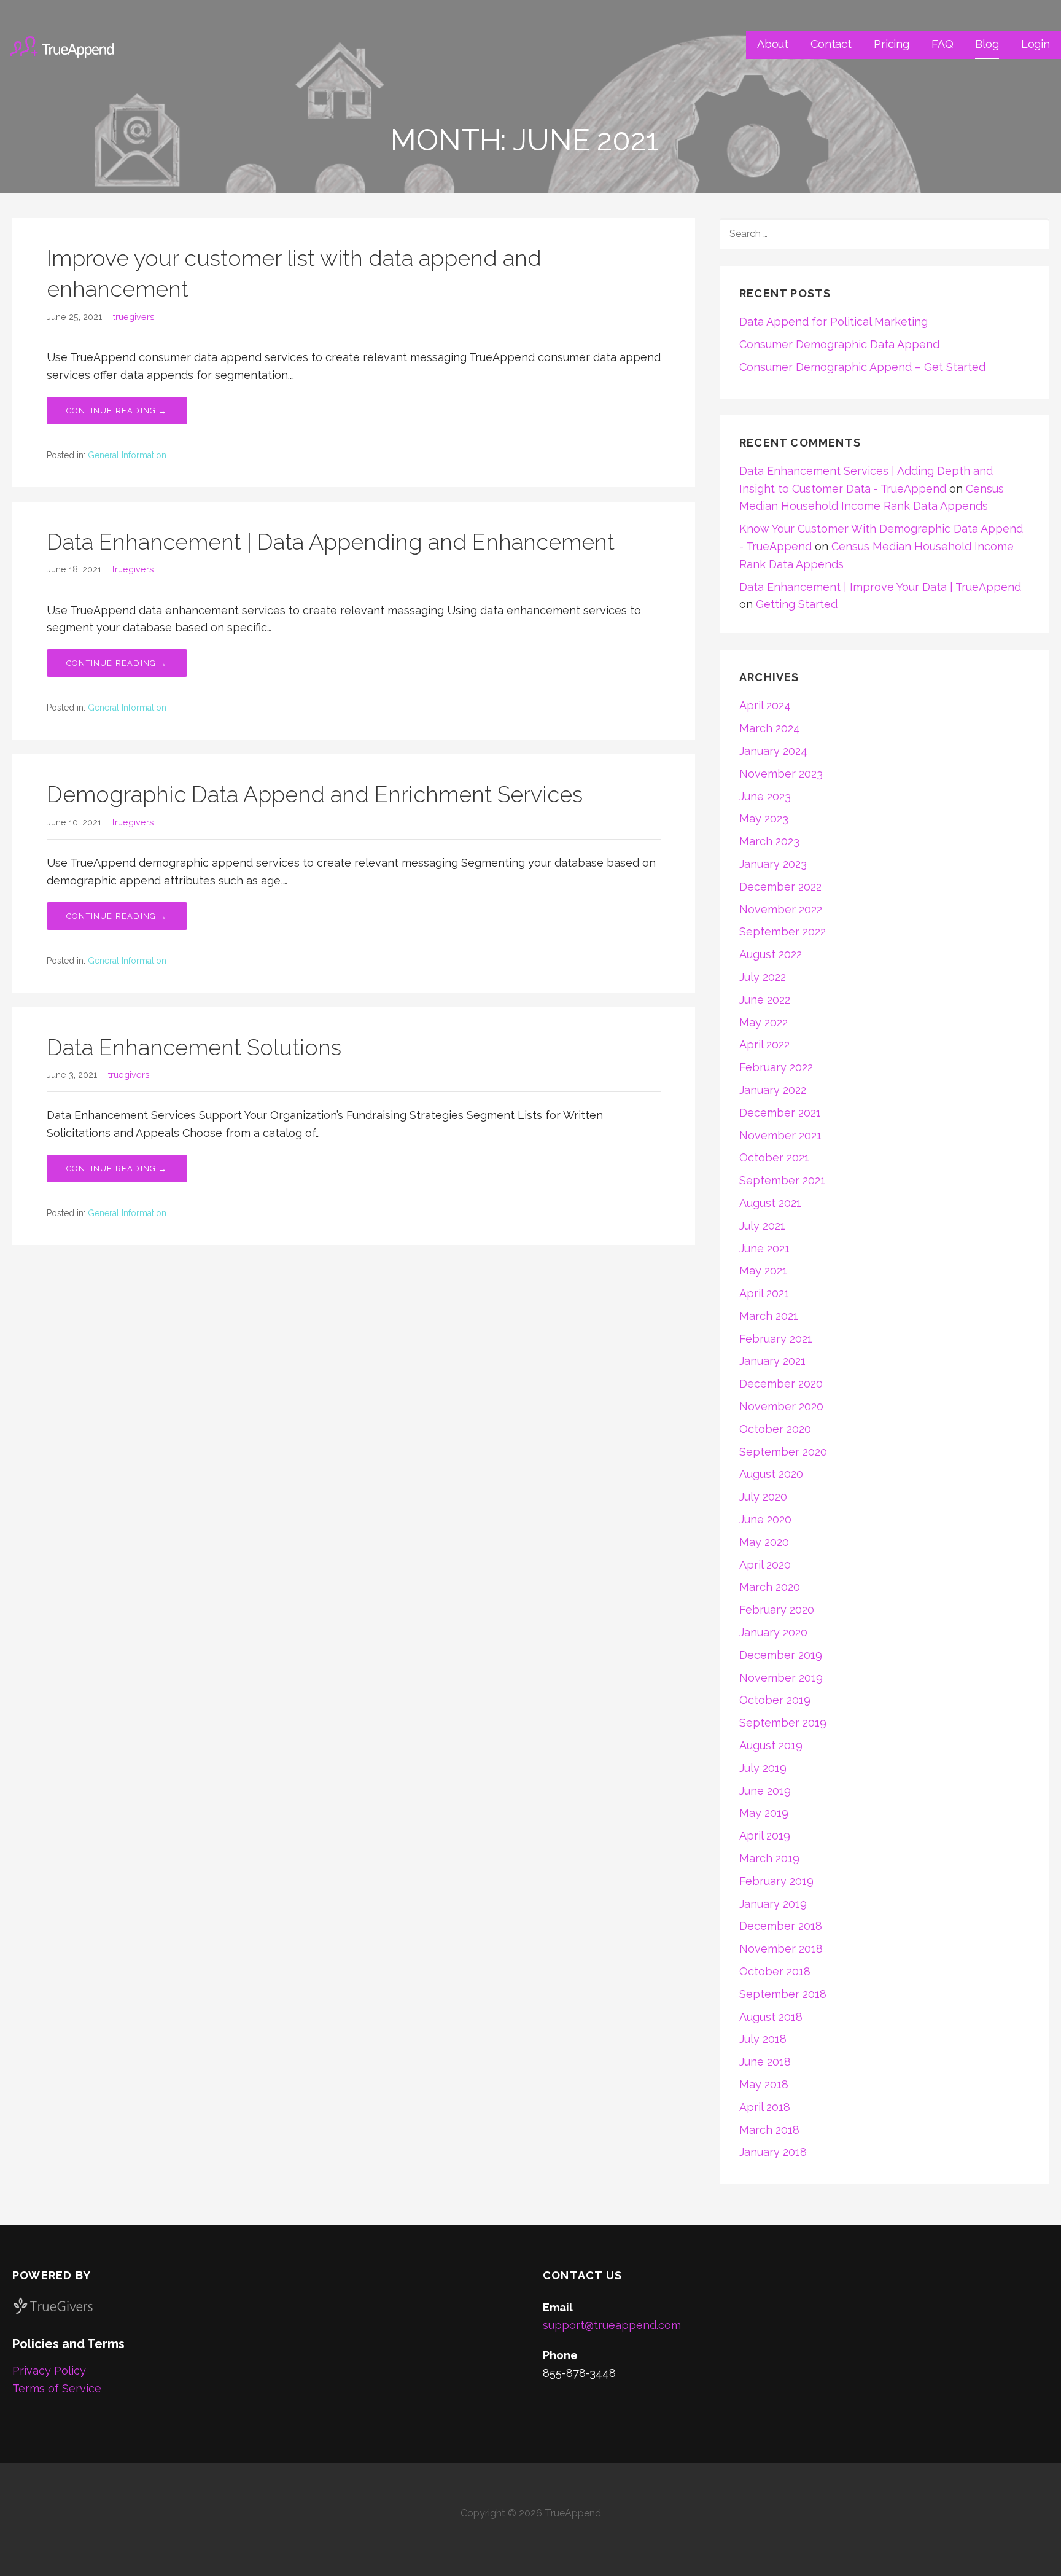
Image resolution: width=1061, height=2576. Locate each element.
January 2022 (773, 1090)
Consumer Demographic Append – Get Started (862, 367)
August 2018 (771, 2017)
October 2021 (774, 1157)
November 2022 (781, 909)
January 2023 (773, 864)
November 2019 (781, 1678)
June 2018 (765, 2062)
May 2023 (764, 818)
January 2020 (773, 1632)
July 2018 (763, 2039)
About (773, 44)
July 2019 (763, 1768)
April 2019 (765, 1836)
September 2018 (783, 1994)
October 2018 (775, 1971)
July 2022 (763, 977)
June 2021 (764, 1248)
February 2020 (777, 1610)
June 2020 (765, 1519)
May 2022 (764, 1022)
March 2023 (769, 841)
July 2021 (762, 1226)
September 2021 (782, 1180)
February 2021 (776, 1339)
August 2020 (771, 1474)
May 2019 (764, 1813)
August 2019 (771, 1745)
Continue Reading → (117, 411)
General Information (127, 455)
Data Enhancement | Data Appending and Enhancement (331, 542)
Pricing (892, 44)
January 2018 (773, 2152)
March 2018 (769, 2130)
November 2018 (781, 1949)
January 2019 (773, 1904)
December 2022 (780, 887)
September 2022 (783, 931)
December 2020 (781, 1384)
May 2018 (764, 2084)
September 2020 (783, 1452)
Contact (831, 44)
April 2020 (765, 1565)
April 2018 (765, 2107)
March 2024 (770, 728)
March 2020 (770, 1587)
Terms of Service (57, 2388)
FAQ (942, 44)
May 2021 (763, 1270)
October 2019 (775, 1700)
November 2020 (781, 1406)
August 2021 (770, 1203)
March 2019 (769, 1858)
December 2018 (781, 1926)
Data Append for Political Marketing (834, 322)
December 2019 (781, 1655)
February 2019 (776, 1881)
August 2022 (771, 954)
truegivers (134, 317)
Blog (987, 44)
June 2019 (765, 1791)
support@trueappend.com (612, 2325)
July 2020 (763, 1497)
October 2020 (775, 1429)
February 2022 (776, 1067)
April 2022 (764, 1044)
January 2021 (772, 1361)
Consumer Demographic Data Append (839, 344)
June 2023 (765, 796)
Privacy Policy (49, 2371)
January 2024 (773, 751)
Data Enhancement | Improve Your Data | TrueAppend (880, 587)
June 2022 (765, 1000)
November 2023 (781, 774)
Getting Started (797, 604)
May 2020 (764, 1542)
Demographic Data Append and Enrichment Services (315, 794)
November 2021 (780, 1135)
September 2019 (783, 1723)
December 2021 (780, 1113)
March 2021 (769, 1316)
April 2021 (764, 1293)
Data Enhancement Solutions (194, 1047)
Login (1036, 44)
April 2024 (765, 705)
